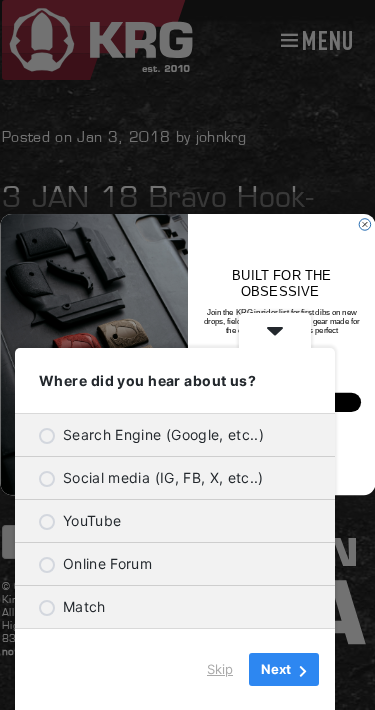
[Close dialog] (365, 225)
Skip (220, 669)
